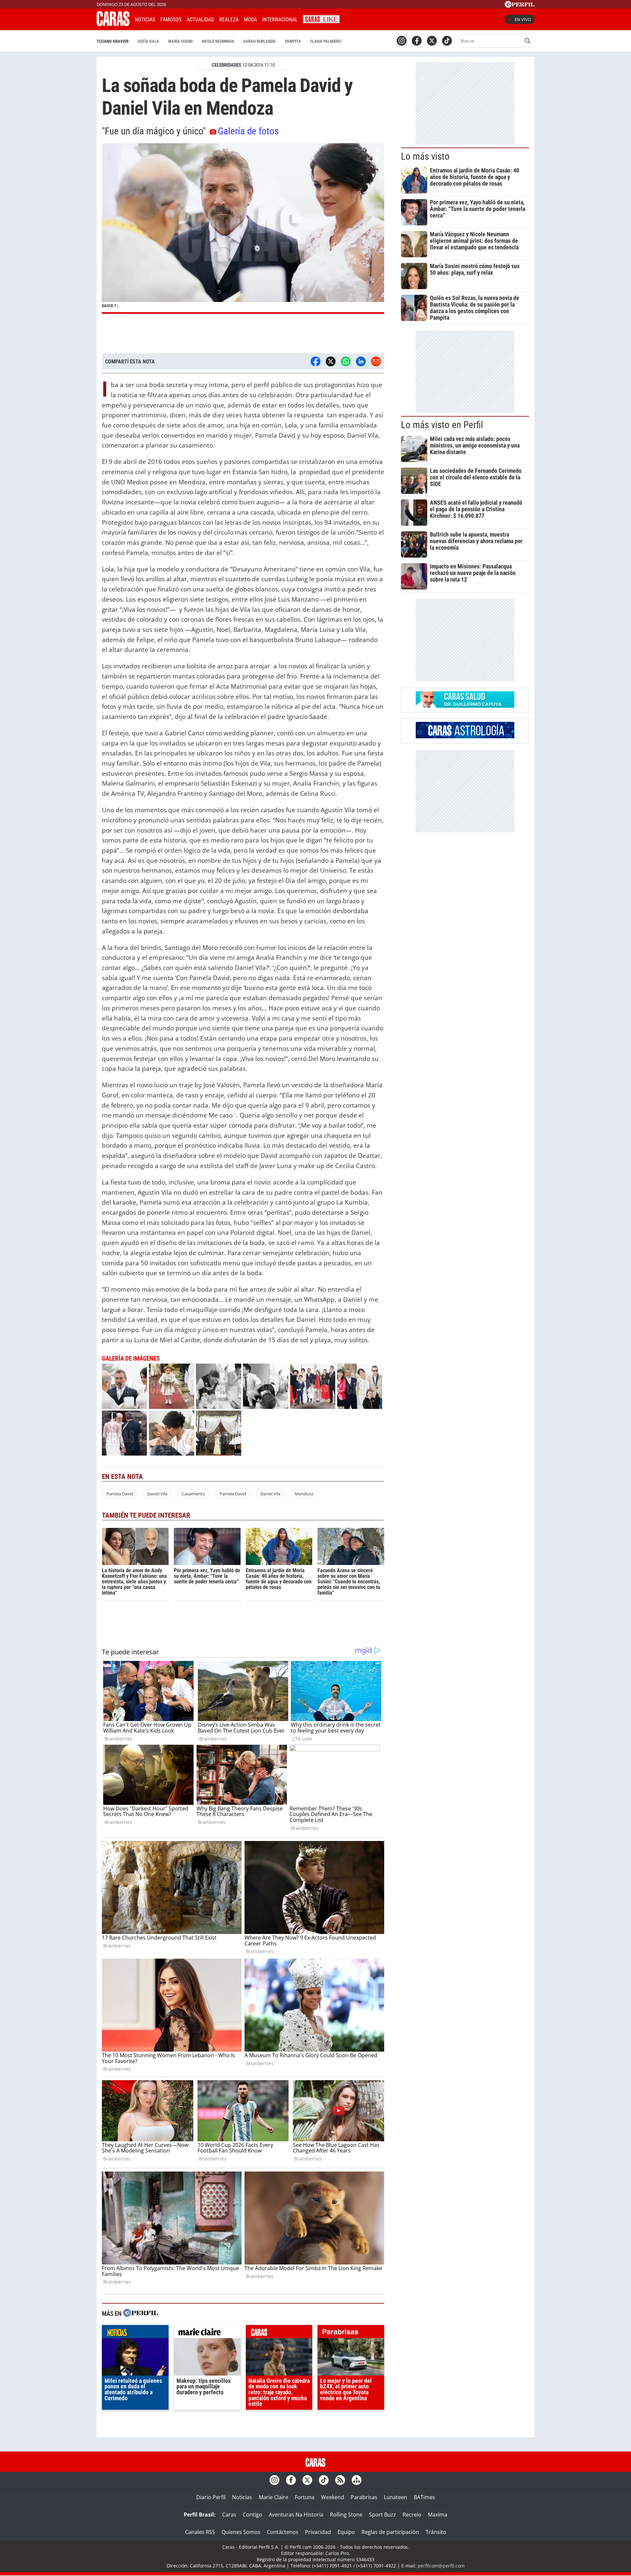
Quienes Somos (241, 2532)
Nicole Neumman (218, 41)
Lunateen (396, 2497)
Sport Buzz (383, 2515)
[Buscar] (527, 41)
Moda (250, 20)
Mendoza (304, 1494)
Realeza (229, 20)
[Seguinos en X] (432, 41)
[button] (243, 229)
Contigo (253, 2515)
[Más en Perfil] (141, 2314)
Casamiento (193, 1494)
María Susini (180, 41)
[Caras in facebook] (417, 41)
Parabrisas (364, 2497)
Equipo (346, 2532)
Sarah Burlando (259, 41)
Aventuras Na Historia (296, 2515)
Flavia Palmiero (326, 41)
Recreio (412, 2515)
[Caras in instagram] (402, 41)
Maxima (438, 2515)
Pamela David (120, 1494)
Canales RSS (200, 2532)
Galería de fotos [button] (248, 131)
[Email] (376, 361)
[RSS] (340, 2480)
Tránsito (436, 2532)
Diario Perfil (211, 2497)
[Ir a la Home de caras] (113, 24)
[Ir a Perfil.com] (520, 6)
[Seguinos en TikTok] (447, 41)
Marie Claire (273, 2497)
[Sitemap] (357, 2480)
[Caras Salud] (465, 706)
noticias (135, 2333)
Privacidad (318, 2532)
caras (279, 2333)
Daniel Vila (157, 1494)
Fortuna (305, 2497)
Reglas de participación (390, 2532)
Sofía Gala (148, 41)
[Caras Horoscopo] (465, 736)
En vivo (523, 19)
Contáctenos (283, 2532)
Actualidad (200, 20)
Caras (229, 2515)
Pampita (293, 41)
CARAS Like (321, 19)
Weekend (333, 2497)
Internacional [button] (280, 20)
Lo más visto (425, 156)
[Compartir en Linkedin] (361, 361)
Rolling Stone (346, 2515)
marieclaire (207, 2333)
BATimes (424, 2497)
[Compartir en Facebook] (315, 361)
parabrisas (351, 2333)
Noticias (145, 20)
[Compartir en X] (331, 361)
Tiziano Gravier (113, 41)
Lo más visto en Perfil (442, 425)
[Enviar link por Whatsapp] (346, 361)
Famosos (171, 20)
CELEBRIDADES (226, 65)
